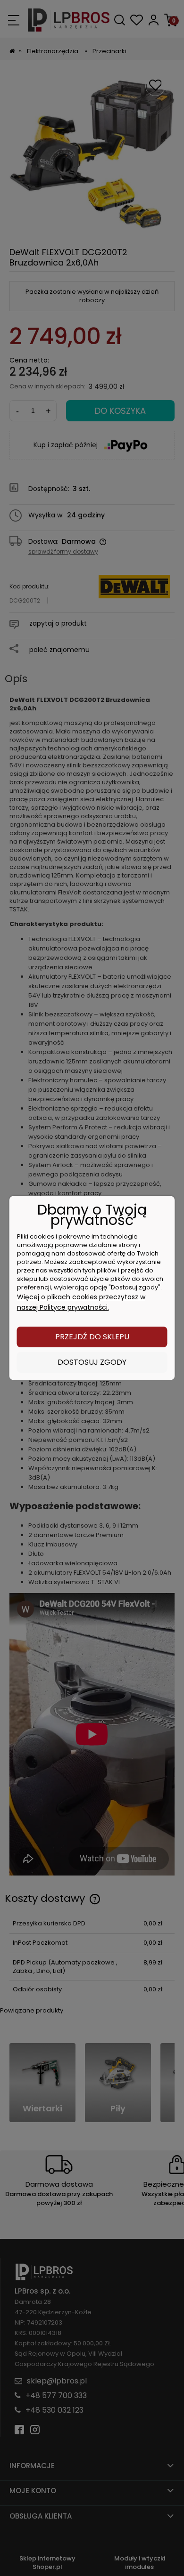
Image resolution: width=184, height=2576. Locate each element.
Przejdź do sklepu (92, 1337)
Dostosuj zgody (92, 1362)
